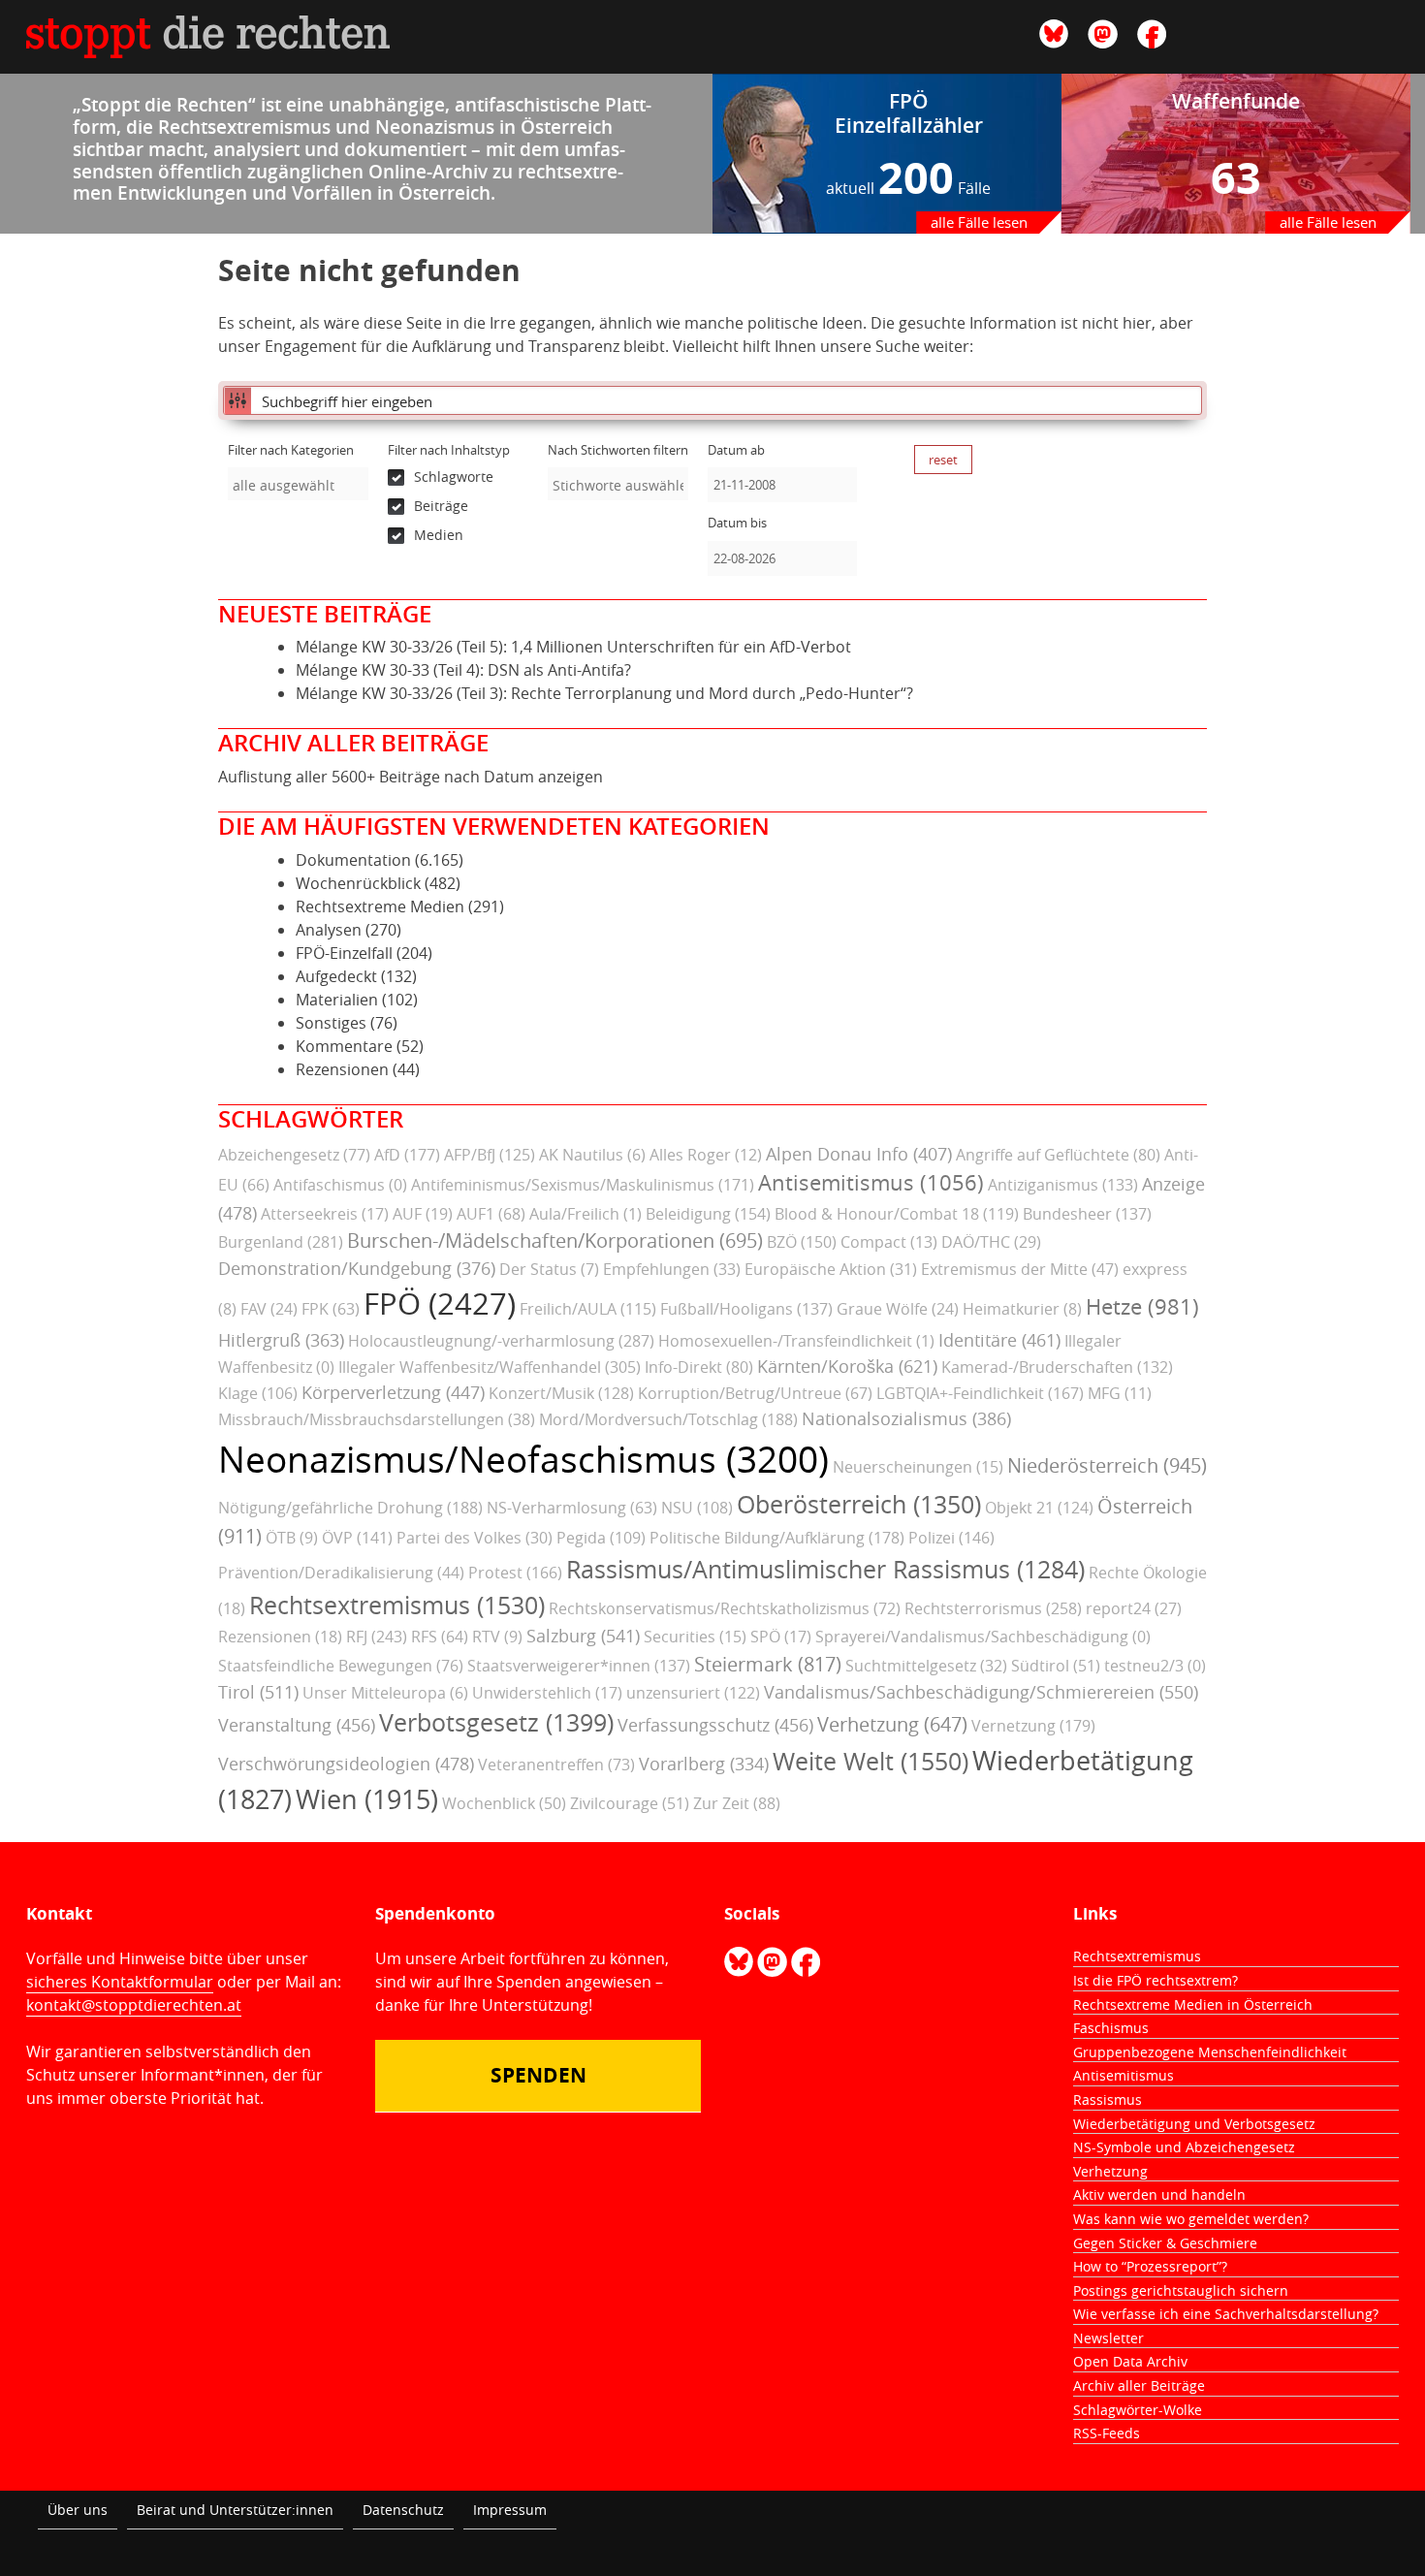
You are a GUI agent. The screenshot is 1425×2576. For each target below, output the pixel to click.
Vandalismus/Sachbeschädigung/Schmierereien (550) (981, 1692)
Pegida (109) (601, 1538)
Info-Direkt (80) (699, 1367)
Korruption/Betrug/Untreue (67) (755, 1393)
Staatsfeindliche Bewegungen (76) (341, 1666)
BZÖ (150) (802, 1242)
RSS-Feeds (1107, 2433)
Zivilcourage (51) (630, 1803)
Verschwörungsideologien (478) (346, 1764)
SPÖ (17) (781, 1637)
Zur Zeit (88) (737, 1803)
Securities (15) (695, 1637)
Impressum (510, 2510)
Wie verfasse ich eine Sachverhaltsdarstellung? (1226, 2314)
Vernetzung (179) (1033, 1726)
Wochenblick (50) (504, 1803)
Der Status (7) (549, 1269)
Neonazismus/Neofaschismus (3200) (523, 1459)
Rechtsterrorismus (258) (993, 1608)
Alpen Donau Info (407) (859, 1154)
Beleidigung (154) (708, 1214)
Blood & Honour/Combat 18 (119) (897, 1214)
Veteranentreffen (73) (556, 1765)
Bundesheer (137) (1087, 1214)
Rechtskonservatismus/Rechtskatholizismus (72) (725, 1608)
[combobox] (298, 484)
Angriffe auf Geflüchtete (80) (1058, 1155)
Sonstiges (331, 1023)
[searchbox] (298, 485)
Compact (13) (889, 1242)
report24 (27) (1134, 1608)
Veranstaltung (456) (297, 1725)
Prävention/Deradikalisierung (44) (341, 1573)
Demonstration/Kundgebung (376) (357, 1268)
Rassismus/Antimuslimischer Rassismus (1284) (825, 1569)
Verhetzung (1110, 2171)
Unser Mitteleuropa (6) (385, 1693)
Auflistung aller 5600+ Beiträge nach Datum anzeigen (411, 777)
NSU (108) (697, 1508)
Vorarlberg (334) (704, 1764)
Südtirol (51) (1056, 1666)
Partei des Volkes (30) (475, 1538)
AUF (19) (423, 1214)
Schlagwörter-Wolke (1138, 2410)
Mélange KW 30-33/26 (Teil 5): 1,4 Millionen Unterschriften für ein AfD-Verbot (573, 647)
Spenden (538, 2075)
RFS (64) (440, 1637)
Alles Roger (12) (706, 1155)
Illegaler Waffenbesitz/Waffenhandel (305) (490, 1367)
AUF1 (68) (491, 1214)
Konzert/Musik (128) (561, 1393)
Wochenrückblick (358, 883)
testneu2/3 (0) (1155, 1666)
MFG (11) (1120, 1393)
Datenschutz (403, 2510)
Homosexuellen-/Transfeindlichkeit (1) (796, 1341)
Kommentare (344, 1046)
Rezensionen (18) (280, 1637)
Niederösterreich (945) (1107, 1465)
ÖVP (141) (357, 1538)
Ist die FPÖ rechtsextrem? (1156, 1980)
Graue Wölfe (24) (898, 1309)
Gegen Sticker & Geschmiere (1165, 2243)
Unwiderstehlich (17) (547, 1693)
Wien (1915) (367, 1799)
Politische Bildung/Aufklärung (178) (777, 1538)
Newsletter (1108, 2338)
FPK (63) (331, 1309)
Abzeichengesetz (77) (294, 1155)
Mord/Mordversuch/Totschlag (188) (668, 1419)
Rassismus (1108, 2099)
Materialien (337, 1000)
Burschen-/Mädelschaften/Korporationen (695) (555, 1240)
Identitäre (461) (999, 1340)
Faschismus (1111, 2028)
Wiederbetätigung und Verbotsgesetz (1194, 2124)
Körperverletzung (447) (393, 1392)
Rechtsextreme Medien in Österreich (1193, 2004)
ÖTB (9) (292, 1538)
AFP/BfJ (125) (490, 1155)
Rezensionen (342, 1069)
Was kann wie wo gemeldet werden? (1191, 2219)
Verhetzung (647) (892, 1724)
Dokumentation (353, 860)
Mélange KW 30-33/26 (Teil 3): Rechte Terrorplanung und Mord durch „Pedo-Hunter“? (604, 693)
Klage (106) (258, 1393)
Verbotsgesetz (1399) (496, 1722)
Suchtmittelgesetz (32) (926, 1666)
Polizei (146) (951, 1538)
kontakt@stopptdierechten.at (134, 2005)
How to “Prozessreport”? (1150, 2266)
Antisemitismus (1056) (871, 1183)
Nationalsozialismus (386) (906, 1418)
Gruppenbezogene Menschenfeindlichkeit (1210, 2052)
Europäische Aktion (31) (831, 1269)
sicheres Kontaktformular (120, 1982)
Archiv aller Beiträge (1139, 2385)
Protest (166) (515, 1573)
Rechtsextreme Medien (380, 906)
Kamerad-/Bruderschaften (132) (1057, 1367)
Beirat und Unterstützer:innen (235, 2510)
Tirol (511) (258, 1692)
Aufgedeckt (336, 976)
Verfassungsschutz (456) (715, 1725)
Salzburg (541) (583, 1636)
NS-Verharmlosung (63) (572, 1508)
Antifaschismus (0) (340, 1185)
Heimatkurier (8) (1022, 1309)
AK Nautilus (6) (592, 1155)
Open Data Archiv (1130, 2361)
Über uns (78, 2510)
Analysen (329, 930)
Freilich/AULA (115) (588, 1309)
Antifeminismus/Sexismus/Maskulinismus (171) (583, 1185)
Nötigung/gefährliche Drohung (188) (350, 1508)
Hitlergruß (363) (281, 1340)
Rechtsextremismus (1137, 1956)
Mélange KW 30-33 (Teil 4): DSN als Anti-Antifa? (463, 670)
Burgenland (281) (281, 1242)
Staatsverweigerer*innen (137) (579, 1666)
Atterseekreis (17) (325, 1214)
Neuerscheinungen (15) (918, 1467)
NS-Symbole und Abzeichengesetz (1184, 2147)
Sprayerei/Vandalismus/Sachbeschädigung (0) (983, 1637)
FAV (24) (269, 1309)
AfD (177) (407, 1155)
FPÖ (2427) (440, 1304)
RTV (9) (497, 1637)
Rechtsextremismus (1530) (397, 1605)
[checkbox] (458, 477)
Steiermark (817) (768, 1664)
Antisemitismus (1124, 2075)
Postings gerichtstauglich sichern (1181, 2290)
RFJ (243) (377, 1637)
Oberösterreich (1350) (859, 1504)
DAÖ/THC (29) (991, 1242)
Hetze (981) (1142, 1307)
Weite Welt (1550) (871, 1761)
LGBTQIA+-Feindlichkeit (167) (980, 1393)
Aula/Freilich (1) (586, 1214)
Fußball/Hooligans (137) (746, 1309)
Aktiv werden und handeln (1159, 2194)
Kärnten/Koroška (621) (847, 1366)
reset (943, 460)
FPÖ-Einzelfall (344, 953)
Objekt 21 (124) (1039, 1508)
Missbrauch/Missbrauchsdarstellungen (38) (377, 1419)
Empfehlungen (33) (672, 1269)
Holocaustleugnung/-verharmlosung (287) (501, 1341)
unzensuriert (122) (693, 1693)
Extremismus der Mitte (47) (1020, 1269)
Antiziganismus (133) (1063, 1185)
